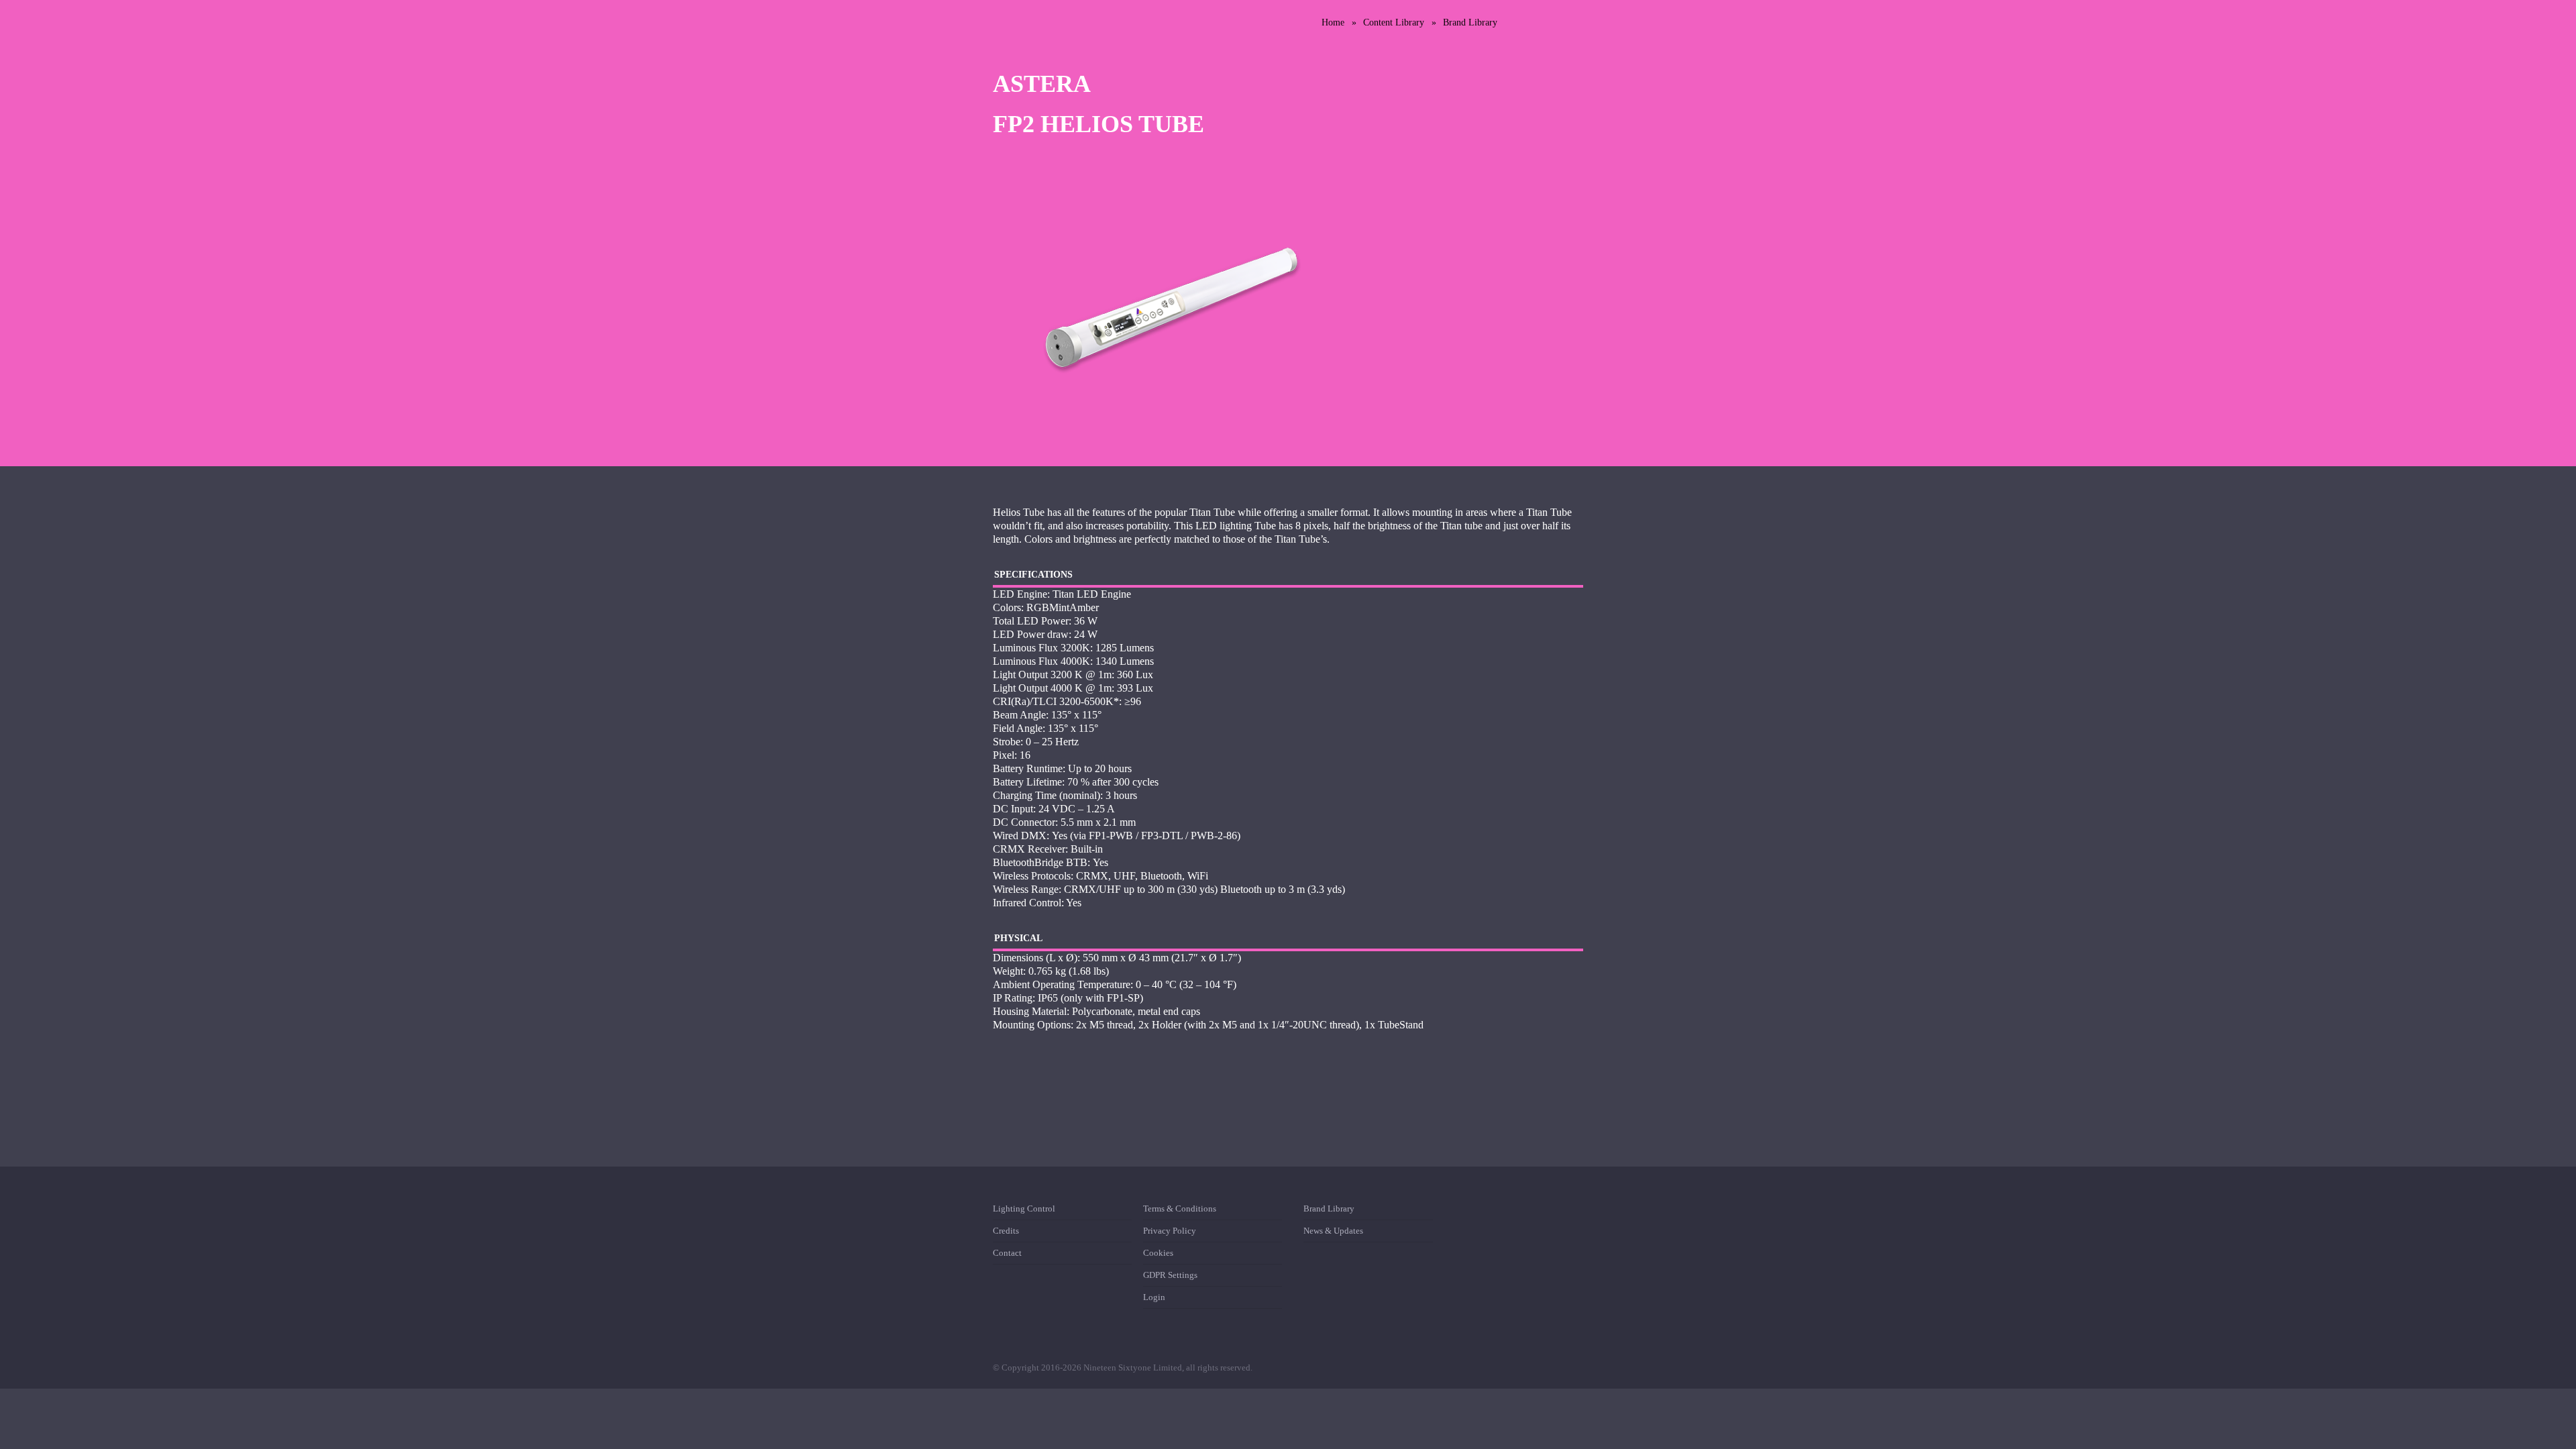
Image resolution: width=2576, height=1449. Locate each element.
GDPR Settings (1170, 1275)
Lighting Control (1024, 1211)
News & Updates (1333, 1231)
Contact (1007, 1253)
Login (1154, 1297)
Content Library (1394, 22)
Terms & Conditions (1180, 1211)
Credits (1006, 1231)
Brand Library (1470, 22)
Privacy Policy (1170, 1231)
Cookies (1158, 1253)
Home (1333, 22)
